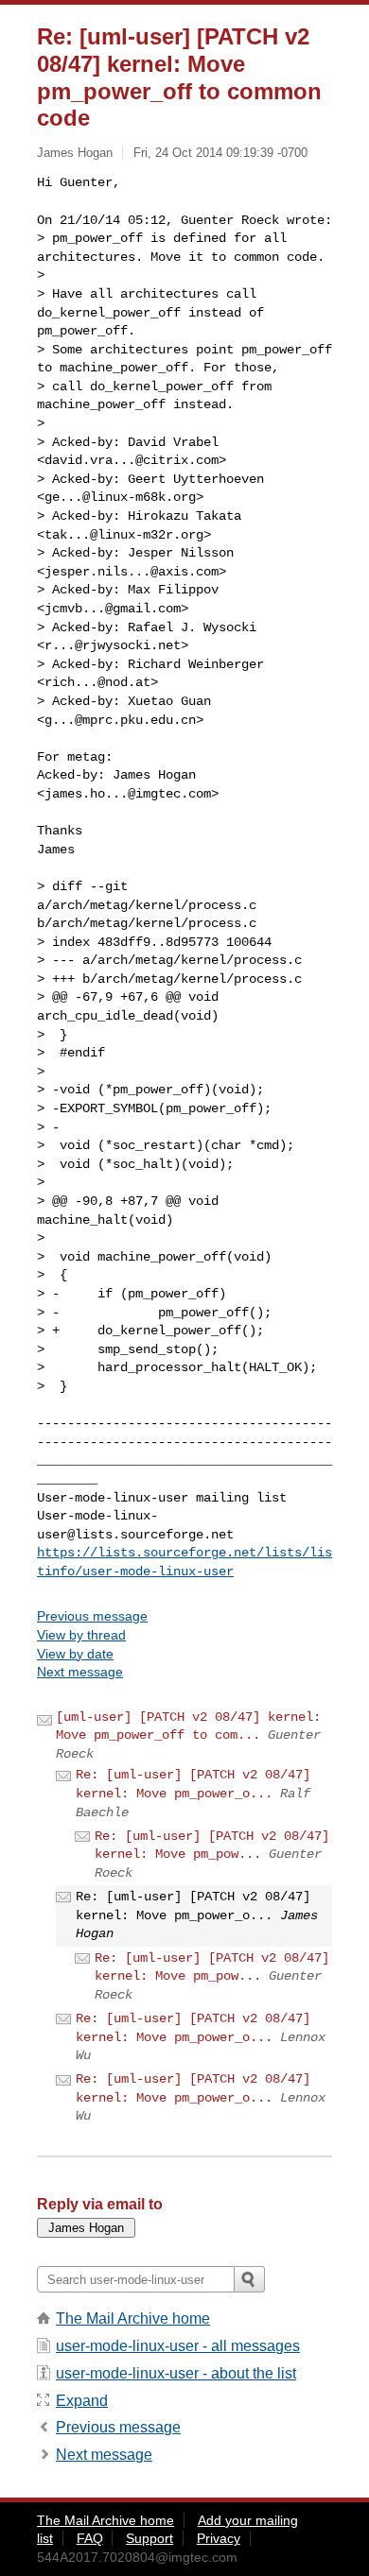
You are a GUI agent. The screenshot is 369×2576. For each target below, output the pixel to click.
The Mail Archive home (133, 2318)
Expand (82, 2401)
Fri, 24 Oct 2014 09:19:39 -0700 (220, 153)
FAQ (90, 2538)
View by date (75, 1654)
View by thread (81, 1635)
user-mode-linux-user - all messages (178, 2346)
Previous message (92, 1616)
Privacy (219, 2538)
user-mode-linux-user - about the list (176, 2373)
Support (149, 2538)
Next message (80, 1672)
